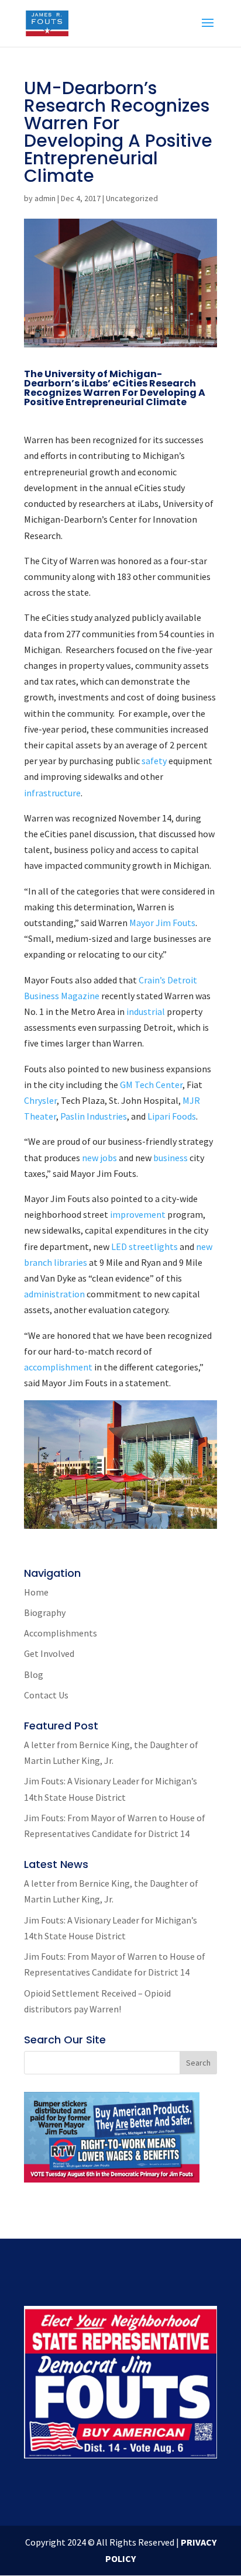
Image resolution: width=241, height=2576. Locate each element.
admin (45, 198)
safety (155, 761)
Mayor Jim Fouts (162, 923)
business (171, 1158)
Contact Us (46, 1695)
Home (36, 1592)
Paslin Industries (94, 1116)
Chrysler (40, 1100)
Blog (34, 1674)
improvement (139, 1214)
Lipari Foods (172, 1116)
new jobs (99, 1158)
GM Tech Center (151, 1085)
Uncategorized (132, 198)
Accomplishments (61, 1633)
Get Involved (49, 1653)
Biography (45, 1612)
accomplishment (59, 1367)
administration (55, 1294)
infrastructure (52, 793)
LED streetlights (144, 1246)
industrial (147, 1011)
